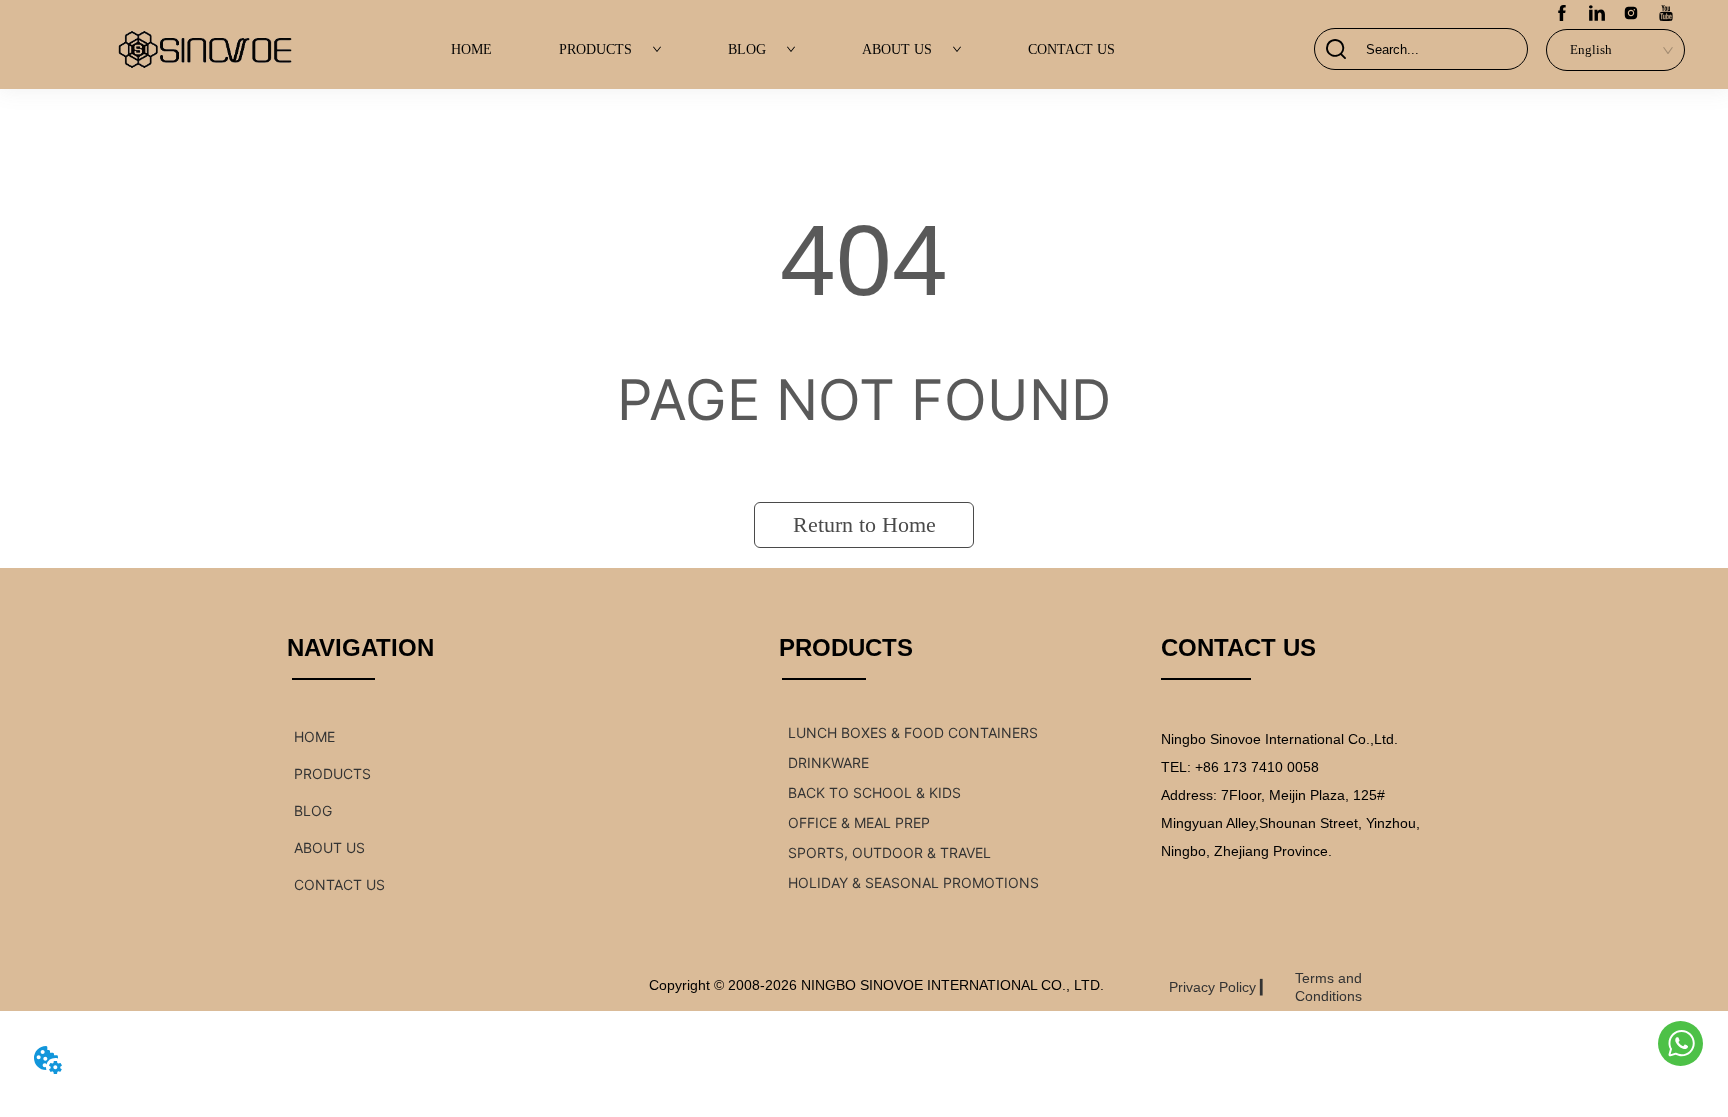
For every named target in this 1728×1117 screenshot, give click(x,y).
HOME (471, 49)
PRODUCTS (595, 49)
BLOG (747, 49)
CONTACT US (1071, 49)
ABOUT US (897, 49)
